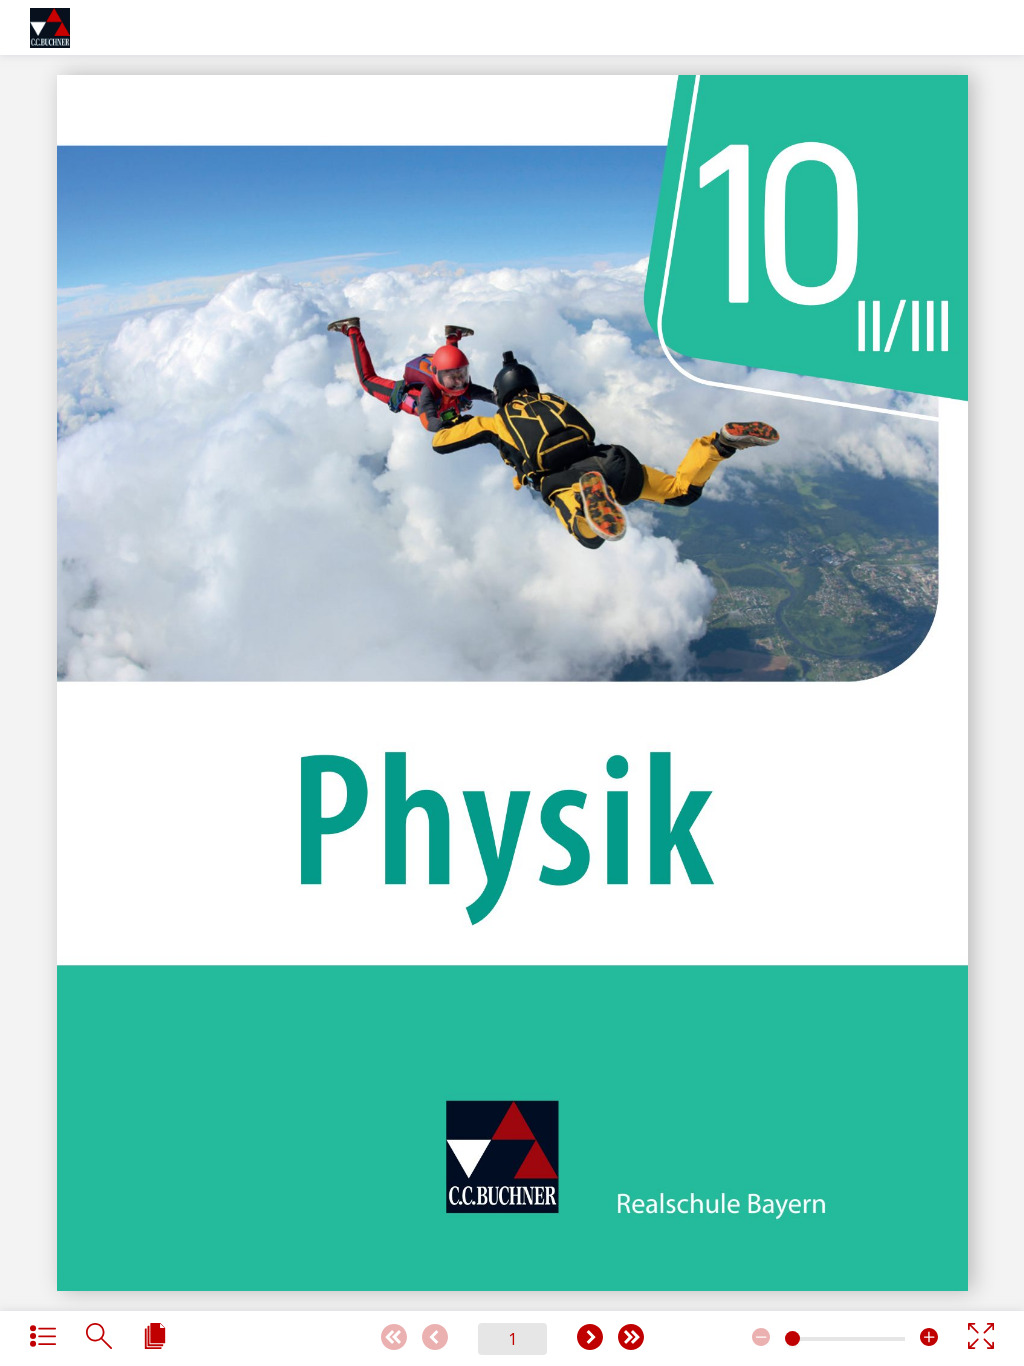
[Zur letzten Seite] (631, 1338)
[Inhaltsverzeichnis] (43, 1337)
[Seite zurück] (435, 1338)
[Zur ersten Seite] (394, 1338)
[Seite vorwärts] (590, 1338)
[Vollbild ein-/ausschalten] (981, 1337)
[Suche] (99, 1337)
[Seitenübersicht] (155, 1337)
